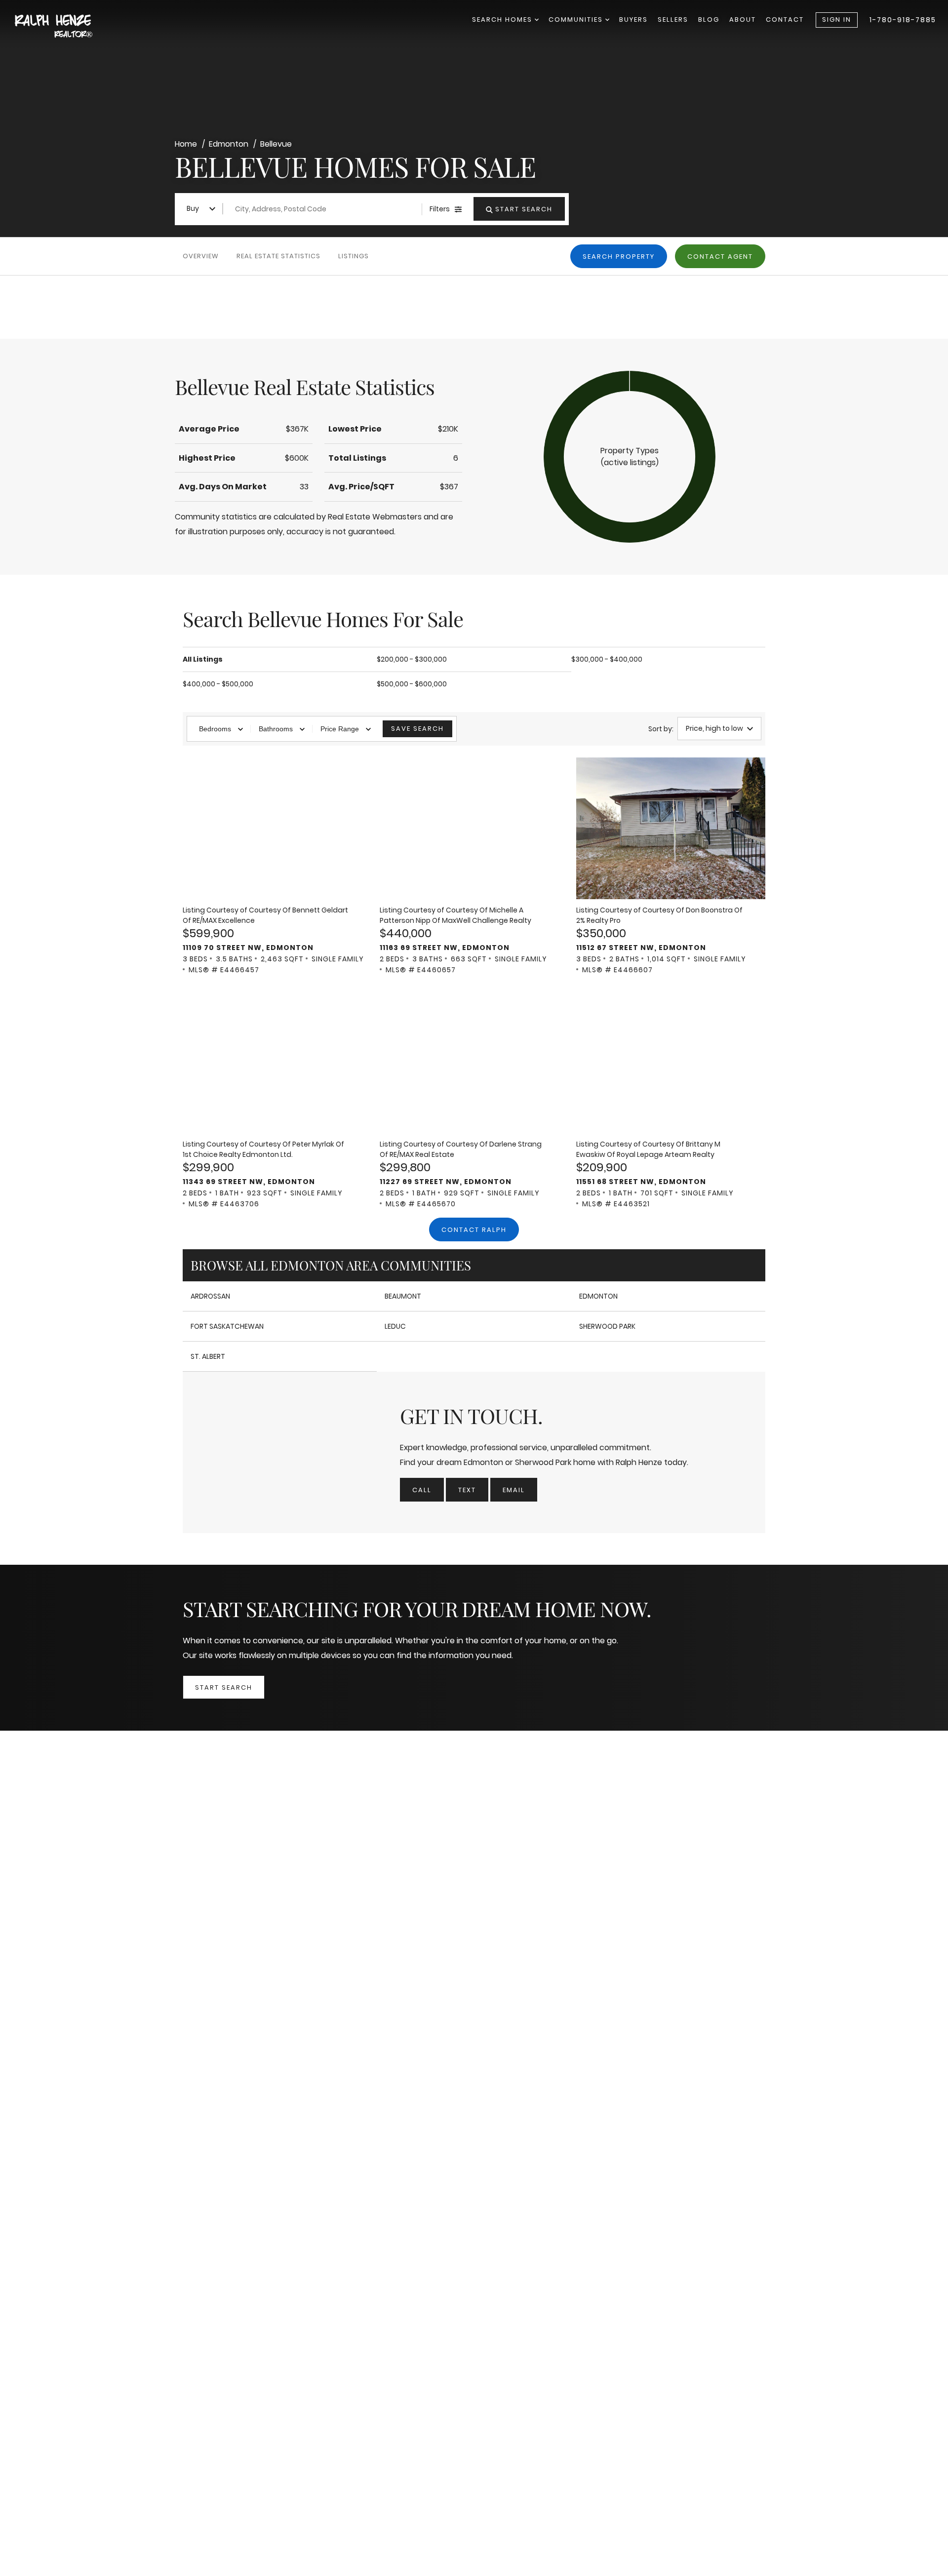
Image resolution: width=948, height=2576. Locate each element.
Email (514, 1490)
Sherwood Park (607, 1326)
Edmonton (598, 1296)
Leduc (395, 1326)
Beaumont (403, 1296)
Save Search (417, 729)
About (743, 20)
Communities (577, 20)
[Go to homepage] (64, 27)
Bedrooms (215, 729)
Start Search (224, 1687)
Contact (785, 20)
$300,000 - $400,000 (607, 659)
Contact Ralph (474, 1230)
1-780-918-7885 (903, 20)
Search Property (619, 257)
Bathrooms (276, 729)
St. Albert (208, 1356)
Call (422, 1490)
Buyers (633, 20)
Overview (201, 256)
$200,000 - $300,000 (412, 659)
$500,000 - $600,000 (412, 684)
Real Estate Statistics (278, 256)
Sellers (673, 20)
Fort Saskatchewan (227, 1326)
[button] (630, 457)
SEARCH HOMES (503, 20)
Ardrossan (210, 1296)
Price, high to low (714, 728)
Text (467, 1490)
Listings (354, 256)
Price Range (340, 729)
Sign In (837, 20)
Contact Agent (720, 257)
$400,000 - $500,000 (218, 684)
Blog (709, 20)
